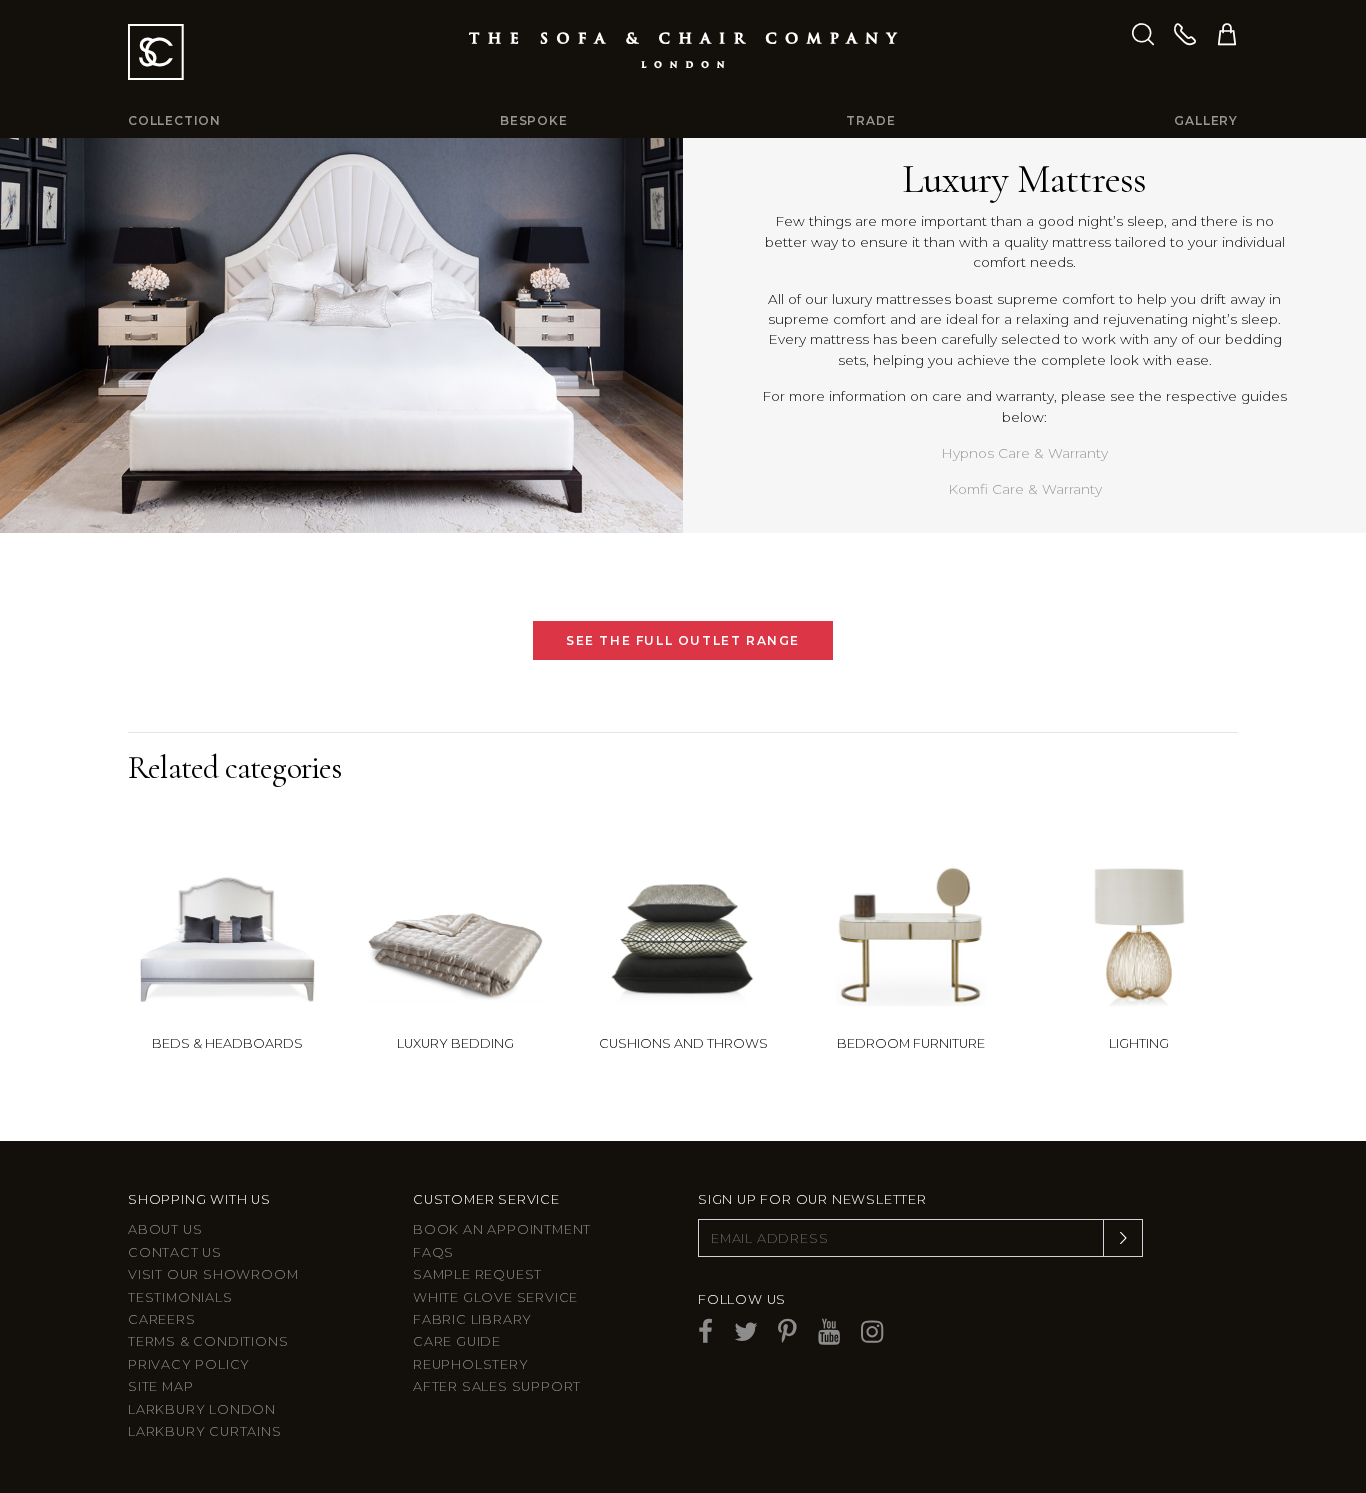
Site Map (160, 1386)
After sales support (497, 1386)
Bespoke (534, 120)
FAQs (433, 1252)
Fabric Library (472, 1319)
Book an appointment (502, 1229)
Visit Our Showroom (213, 1274)
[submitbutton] (1123, 1238)
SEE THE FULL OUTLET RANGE (683, 640)
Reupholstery (471, 1364)
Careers (162, 1319)
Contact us (175, 1252)
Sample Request (477, 1274)
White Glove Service (495, 1297)
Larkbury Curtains (205, 1431)
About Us (165, 1229)
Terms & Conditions (208, 1341)
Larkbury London (202, 1409)
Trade (870, 120)
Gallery (1206, 120)
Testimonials (180, 1297)
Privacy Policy (189, 1364)
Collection (174, 120)
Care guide (457, 1341)
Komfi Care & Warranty (1025, 489)
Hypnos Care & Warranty (1024, 453)
